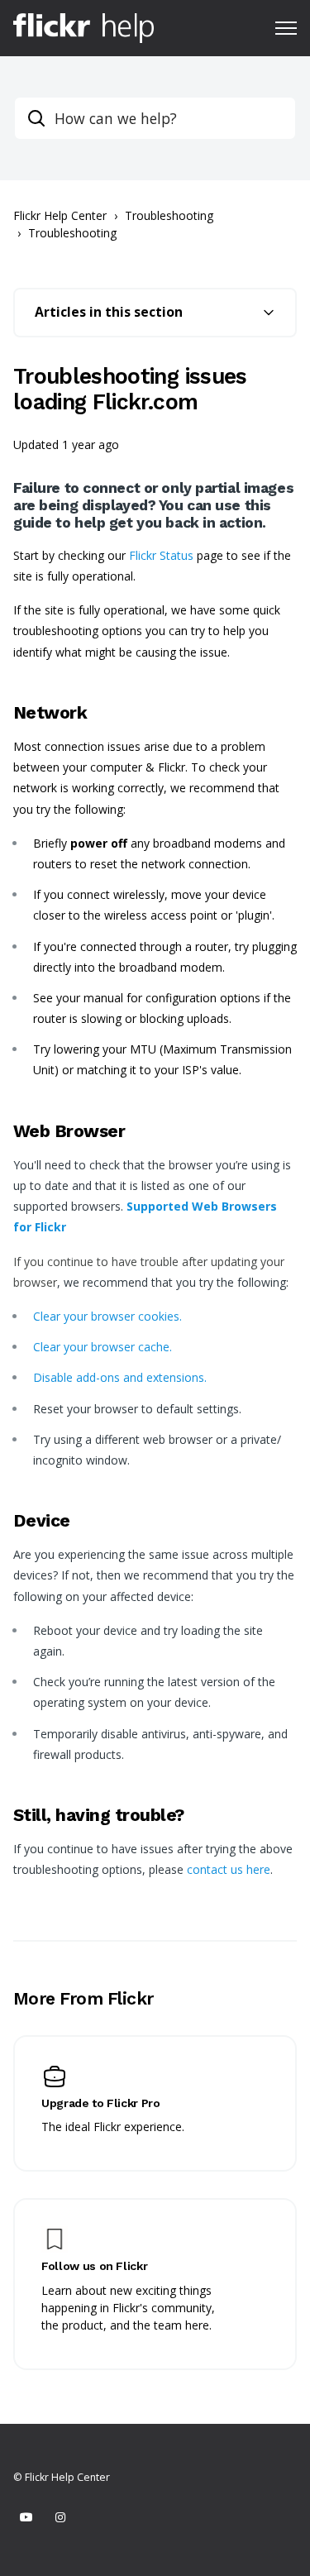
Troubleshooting (169, 215)
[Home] (83, 28)
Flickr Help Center (60, 215)
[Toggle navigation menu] (286, 28)
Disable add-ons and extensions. (120, 1377)
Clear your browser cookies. (107, 1316)
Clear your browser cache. (103, 1347)
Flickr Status (161, 555)
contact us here (229, 1869)
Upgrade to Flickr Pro (101, 2103)
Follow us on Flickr (94, 2266)
